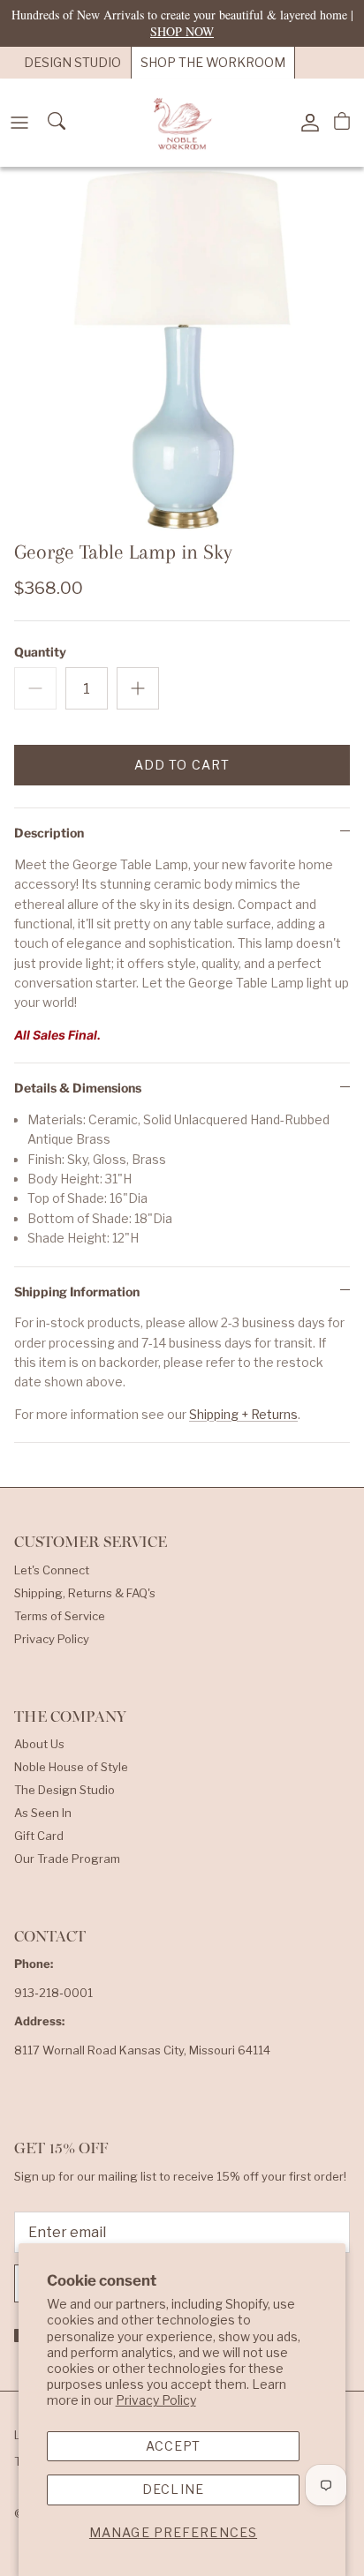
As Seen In (43, 1813)
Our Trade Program (67, 1859)
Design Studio (72, 62)
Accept (174, 2446)
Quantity (40, 652)
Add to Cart (182, 765)
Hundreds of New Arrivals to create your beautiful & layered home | (182, 23)
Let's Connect (52, 1570)
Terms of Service (60, 1616)
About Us (39, 1744)
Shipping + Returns (243, 1414)
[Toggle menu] (19, 123)
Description (49, 833)
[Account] (306, 123)
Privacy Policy (156, 2400)
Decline (173, 2489)
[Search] (58, 123)
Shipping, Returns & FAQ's (85, 1593)
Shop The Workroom (213, 62)
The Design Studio (64, 1790)
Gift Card (39, 1836)
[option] (182, 349)
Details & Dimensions (78, 1088)
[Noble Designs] (182, 123)
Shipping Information (77, 1292)
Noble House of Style (71, 1767)
